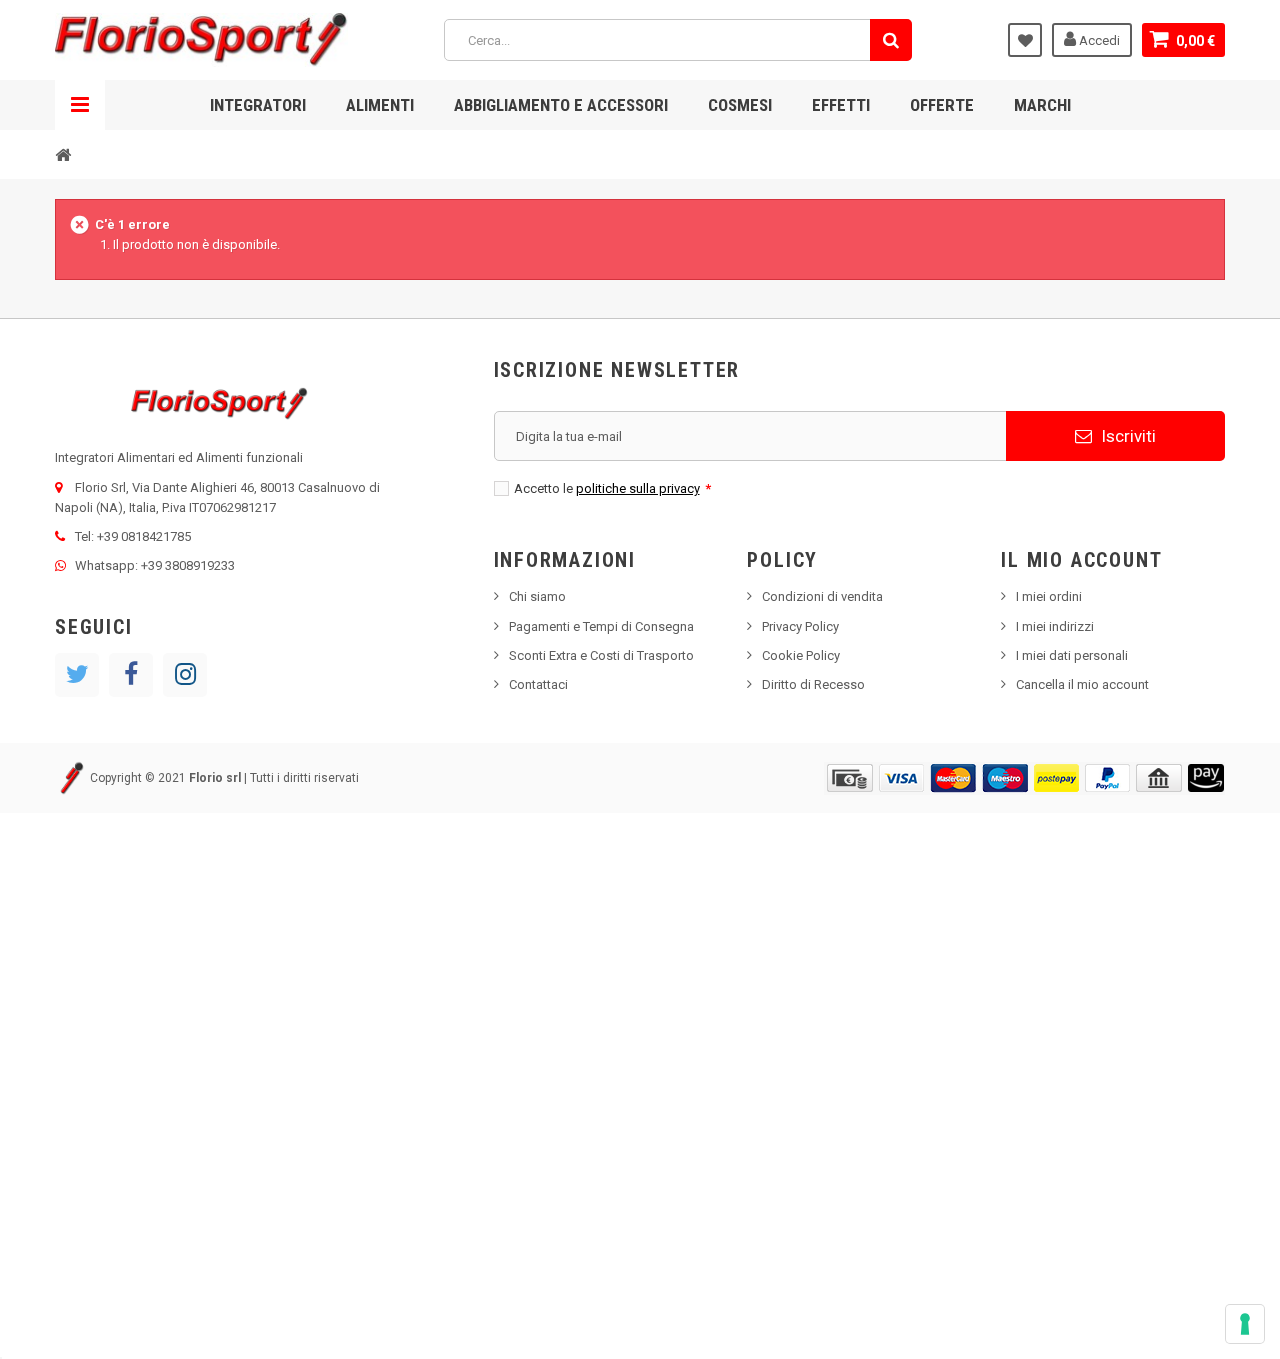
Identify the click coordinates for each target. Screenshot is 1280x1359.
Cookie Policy (801, 655)
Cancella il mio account (1082, 684)
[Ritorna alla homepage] (63, 154)
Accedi (1098, 40)
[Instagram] (185, 675)
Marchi (1042, 105)
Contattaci (538, 684)
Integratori (258, 105)
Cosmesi (740, 105)
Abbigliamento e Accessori (561, 105)
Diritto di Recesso (813, 684)
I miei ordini (1049, 596)
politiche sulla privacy (638, 488)
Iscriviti (1126, 436)
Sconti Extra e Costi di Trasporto (601, 655)
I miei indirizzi (1055, 626)
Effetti (841, 105)
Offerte (942, 105)
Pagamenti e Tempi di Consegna (601, 626)
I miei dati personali (1072, 655)
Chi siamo (537, 596)
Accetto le (612, 488)
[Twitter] (77, 675)
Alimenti (380, 105)
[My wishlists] (1025, 40)
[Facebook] (131, 675)
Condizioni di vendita (822, 596)
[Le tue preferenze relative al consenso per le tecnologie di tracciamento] (1245, 1324)
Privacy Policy (800, 626)
